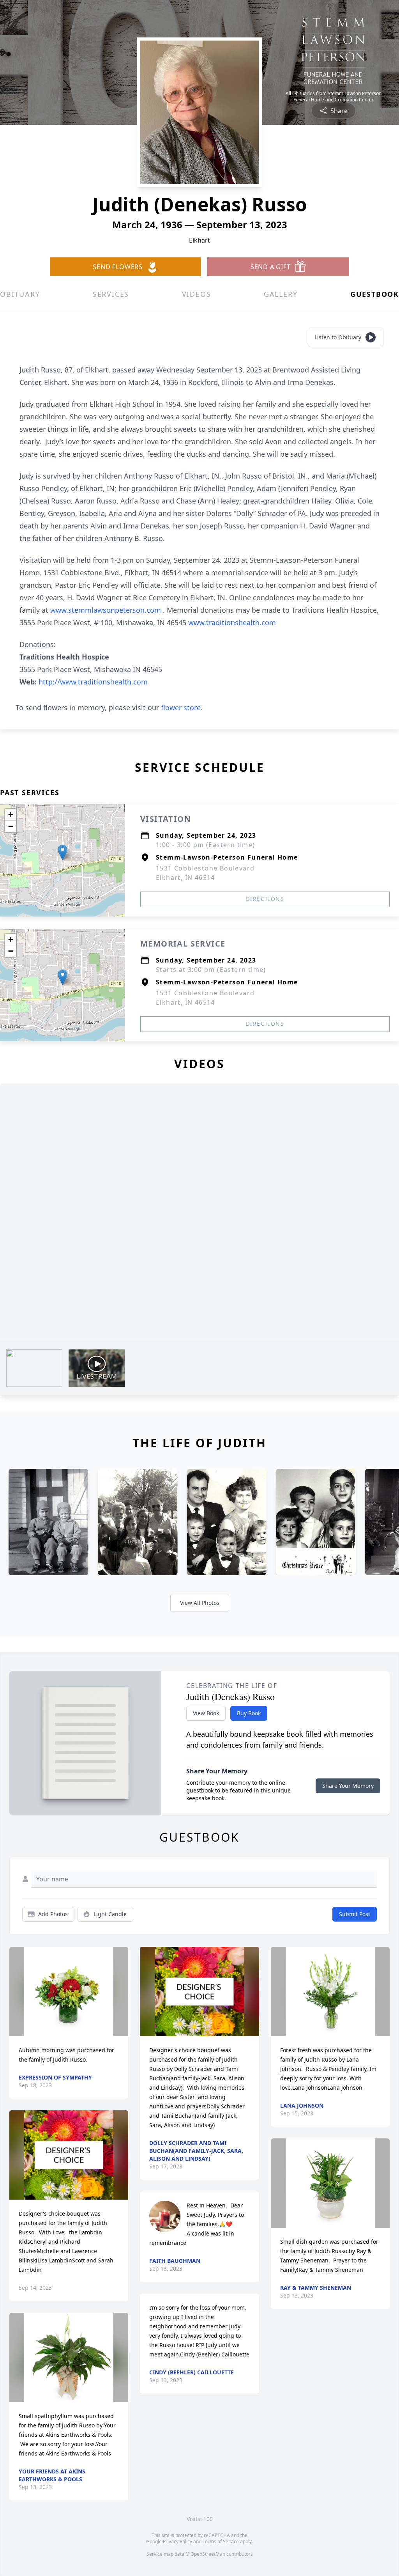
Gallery (281, 294)
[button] (63, 852)
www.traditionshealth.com (232, 622)
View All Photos (200, 1603)
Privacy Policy (177, 2541)
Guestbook (375, 294)
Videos (197, 294)
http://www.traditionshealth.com (93, 682)
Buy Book (249, 1713)
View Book (206, 1713)
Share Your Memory (348, 1786)
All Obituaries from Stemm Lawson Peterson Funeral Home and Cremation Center (334, 97)
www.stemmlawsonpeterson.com (107, 610)
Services (111, 294)
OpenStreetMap (208, 2554)
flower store (181, 707)
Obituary (20, 294)
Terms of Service (221, 2541)
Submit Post (355, 1914)
